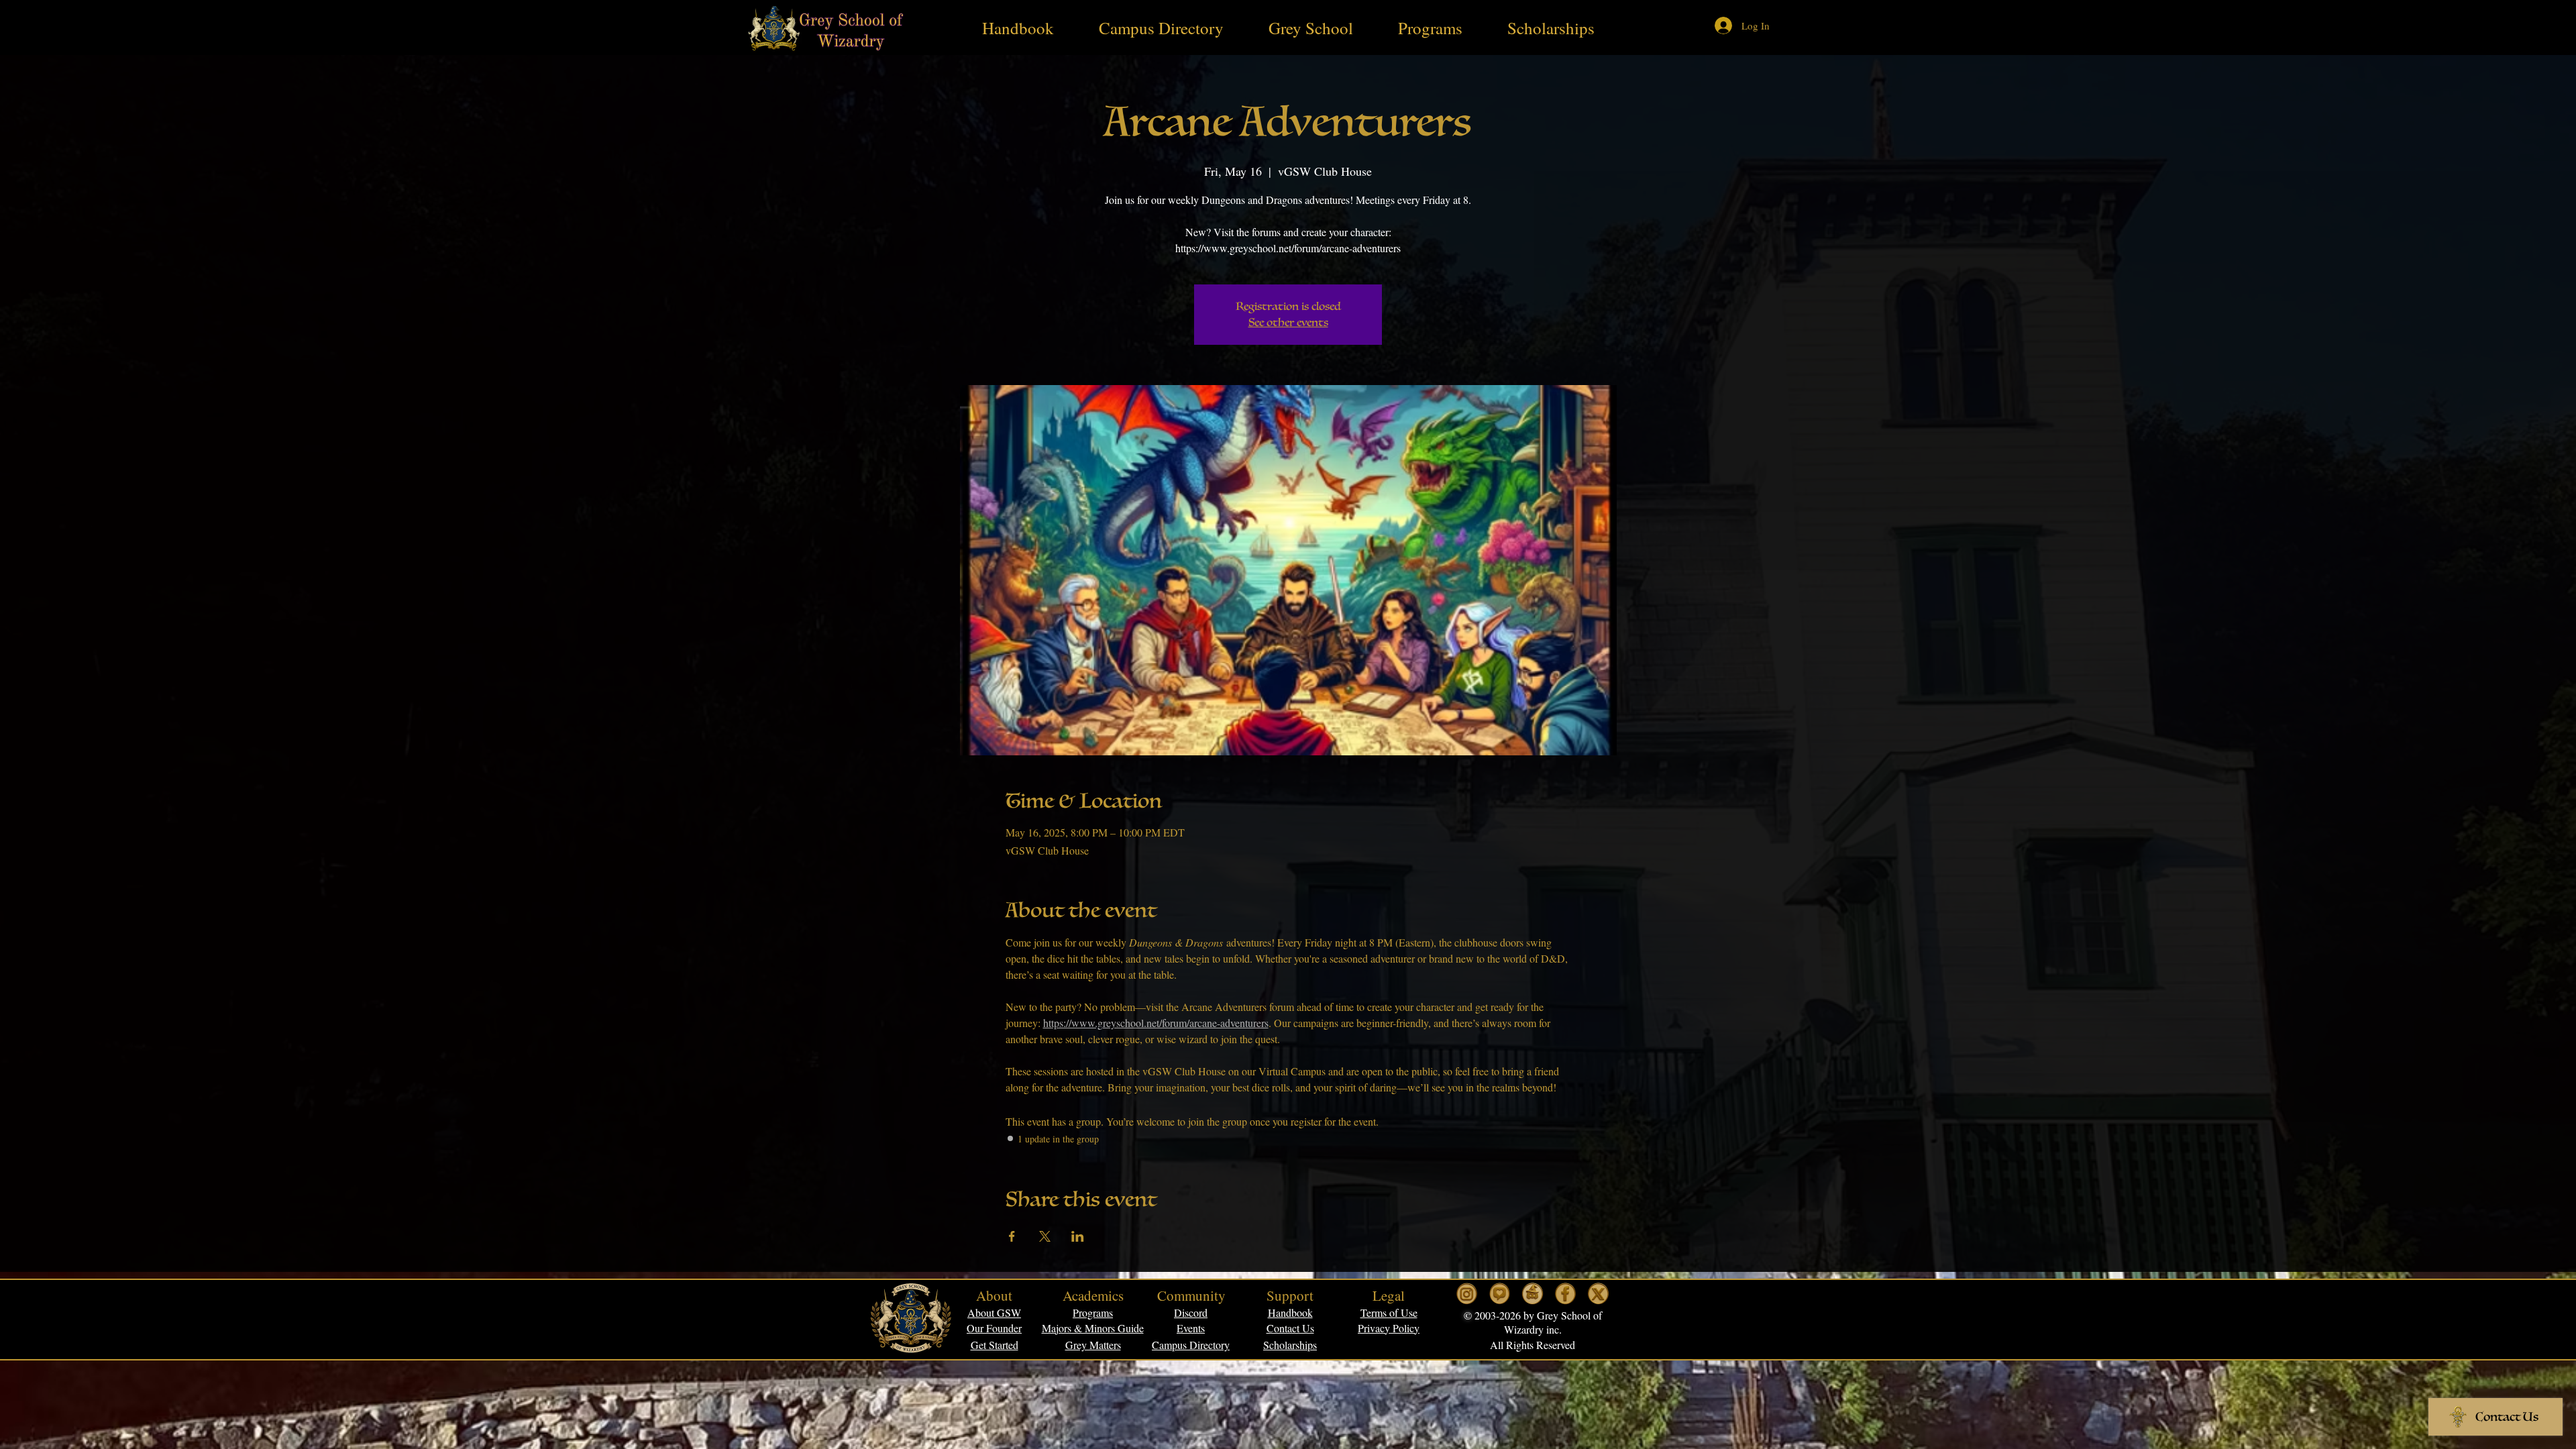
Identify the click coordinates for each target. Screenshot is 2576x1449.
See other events (1288, 323)
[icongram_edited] (1467, 1294)
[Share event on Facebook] (1012, 1236)
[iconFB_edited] (1565, 1294)
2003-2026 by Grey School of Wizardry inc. (1537, 1322)
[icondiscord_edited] (1533, 1294)
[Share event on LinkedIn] (1078, 1236)
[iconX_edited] (1598, 1294)
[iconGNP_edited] (1500, 1294)
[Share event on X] (1045, 1236)
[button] (1389, 1312)
